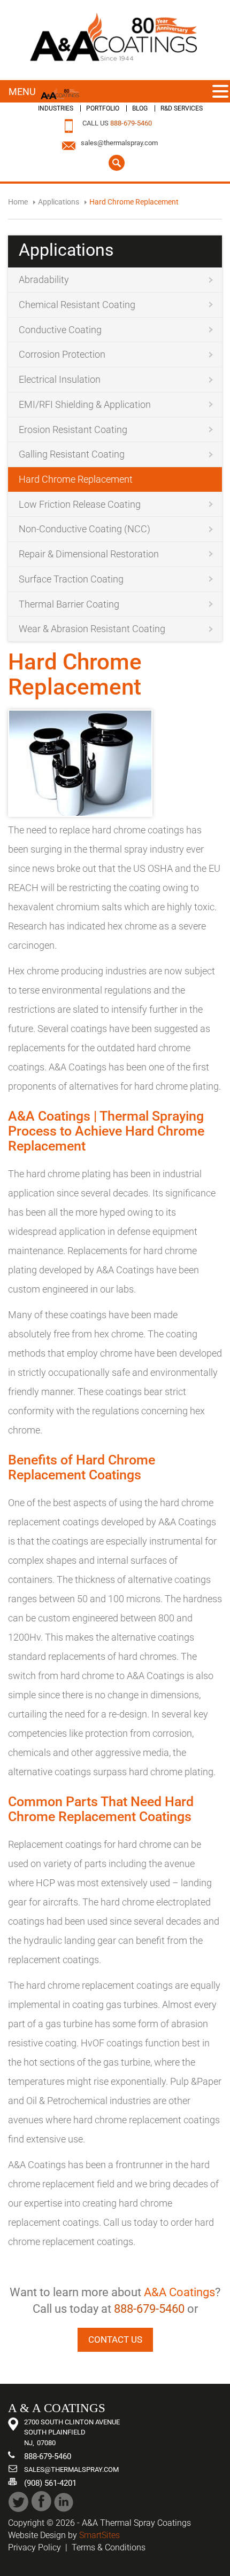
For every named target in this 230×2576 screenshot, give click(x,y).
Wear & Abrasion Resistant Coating (92, 629)
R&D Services (182, 108)
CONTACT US (115, 2339)
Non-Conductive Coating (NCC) (85, 529)
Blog (140, 108)
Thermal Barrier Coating (69, 604)
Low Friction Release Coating (80, 504)
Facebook (41, 2502)
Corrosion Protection (62, 354)
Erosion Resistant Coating (73, 430)
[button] (220, 92)
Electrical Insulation (60, 379)
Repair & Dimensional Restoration (89, 554)
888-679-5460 (131, 123)
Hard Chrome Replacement (76, 479)
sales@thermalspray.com (119, 143)
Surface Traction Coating (71, 579)
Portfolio (103, 108)
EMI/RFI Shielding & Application (85, 404)
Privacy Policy (34, 2547)
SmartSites (99, 2535)
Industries (56, 108)
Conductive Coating (60, 330)
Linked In (64, 2502)
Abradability (44, 279)
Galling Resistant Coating (72, 454)
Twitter (18, 2502)
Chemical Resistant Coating (77, 305)
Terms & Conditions (109, 2547)
